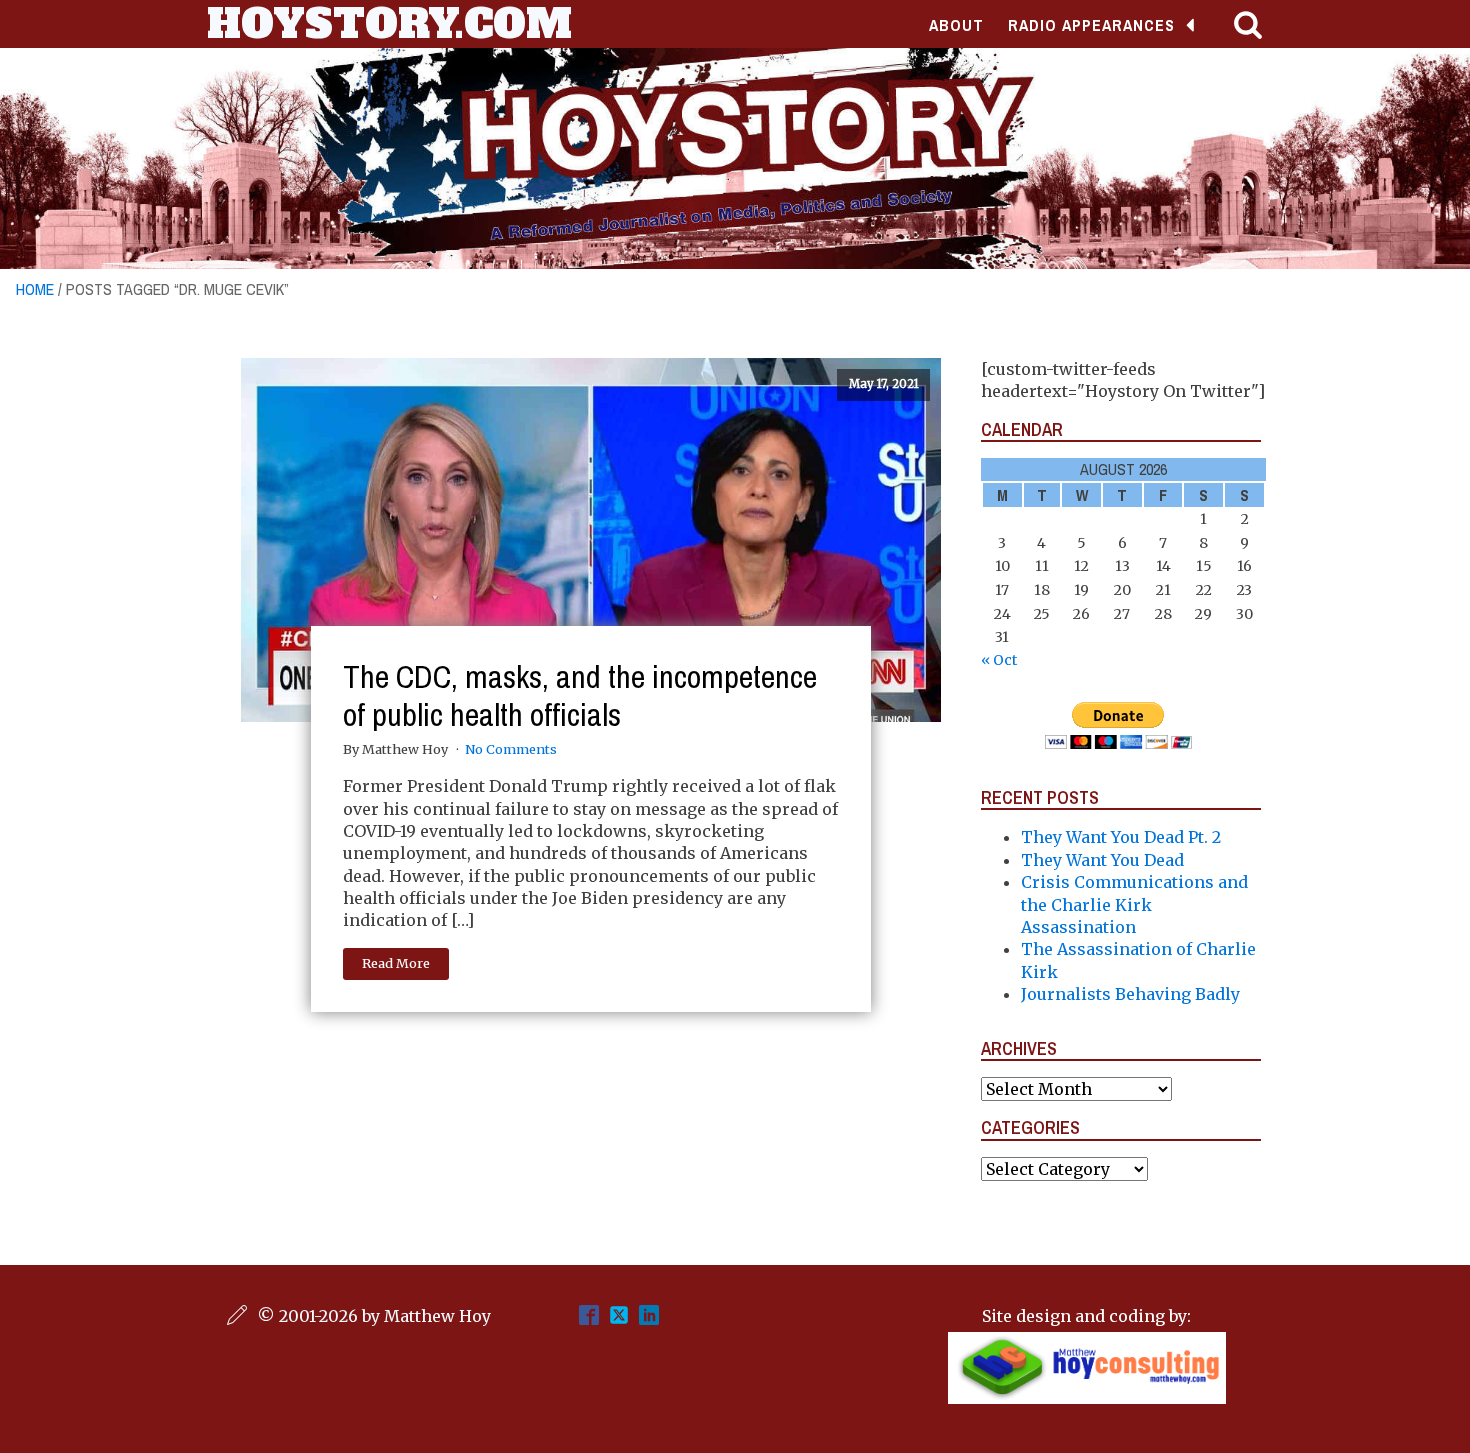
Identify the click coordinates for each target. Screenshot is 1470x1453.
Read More (396, 963)
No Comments (511, 749)
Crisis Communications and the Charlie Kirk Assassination (1134, 904)
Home (35, 289)
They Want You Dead (1102, 860)
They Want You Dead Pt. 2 (1121, 837)
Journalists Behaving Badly (1130, 994)
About (956, 25)
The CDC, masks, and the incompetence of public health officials (580, 695)
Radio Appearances (1091, 25)
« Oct (999, 660)
